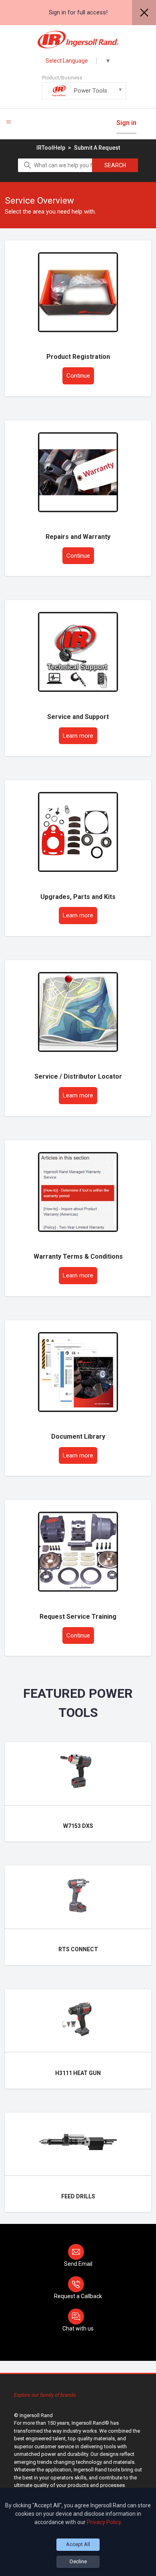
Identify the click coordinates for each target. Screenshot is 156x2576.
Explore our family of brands (45, 2395)
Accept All (78, 2544)
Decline (78, 2561)
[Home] (78, 40)
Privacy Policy (104, 2522)
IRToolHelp (51, 148)
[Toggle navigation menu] (9, 122)
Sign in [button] (126, 123)
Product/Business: (75, 85)
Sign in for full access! (78, 12)
